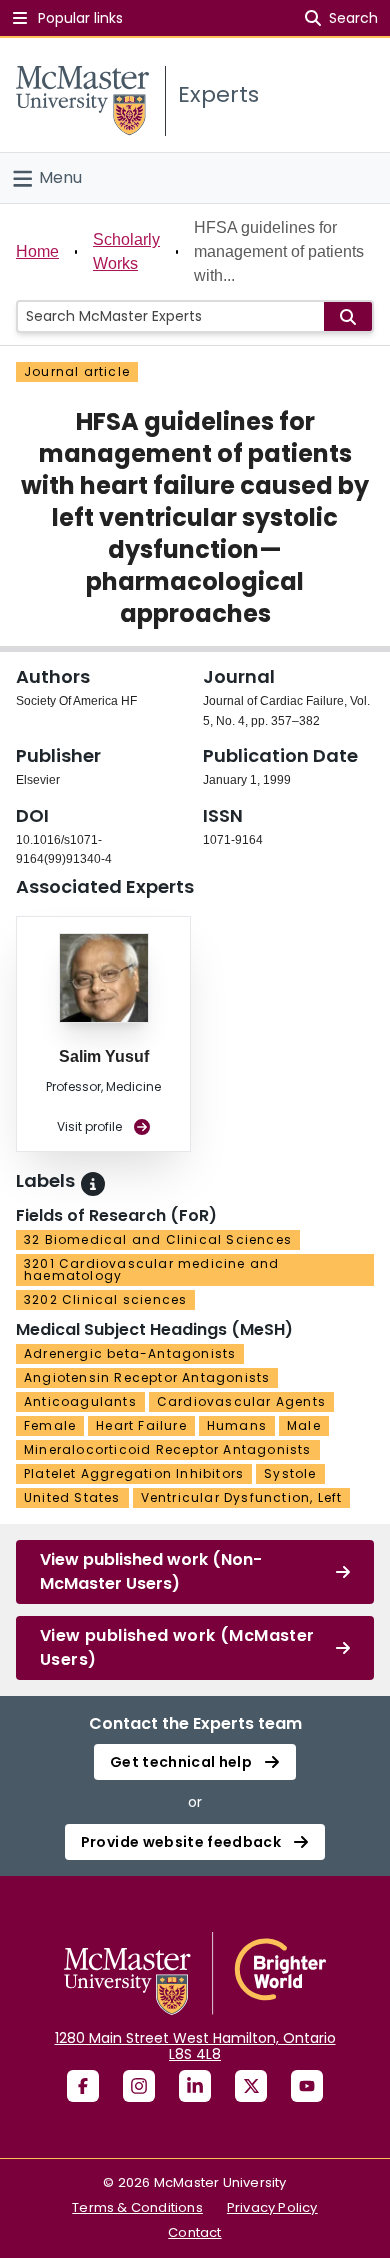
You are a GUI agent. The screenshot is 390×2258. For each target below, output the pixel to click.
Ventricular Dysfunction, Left (242, 1497)
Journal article (77, 371)
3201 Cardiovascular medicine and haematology (151, 1269)
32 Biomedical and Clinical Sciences (158, 1239)
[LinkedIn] (195, 2086)
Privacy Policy (272, 2207)
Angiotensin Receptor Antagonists (147, 1377)
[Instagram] (139, 2086)
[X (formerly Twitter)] (251, 2086)
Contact (194, 2232)
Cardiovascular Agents (241, 1401)
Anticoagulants (80, 1401)
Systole (290, 1473)
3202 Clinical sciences (105, 1299)
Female (50, 1425)
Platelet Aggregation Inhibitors (134, 1473)
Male (304, 1425)
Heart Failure (141, 1425)
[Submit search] (348, 316)
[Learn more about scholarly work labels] (93, 1184)
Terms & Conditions (137, 2207)
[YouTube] (307, 2086)
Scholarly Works (126, 251)
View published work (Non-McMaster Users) (151, 1571)
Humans (237, 1425)
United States (72, 1497)
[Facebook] (83, 2086)
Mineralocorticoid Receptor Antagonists (168, 1449)
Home (37, 251)
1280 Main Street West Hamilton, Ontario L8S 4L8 (195, 2046)
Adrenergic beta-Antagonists (130, 1353)
